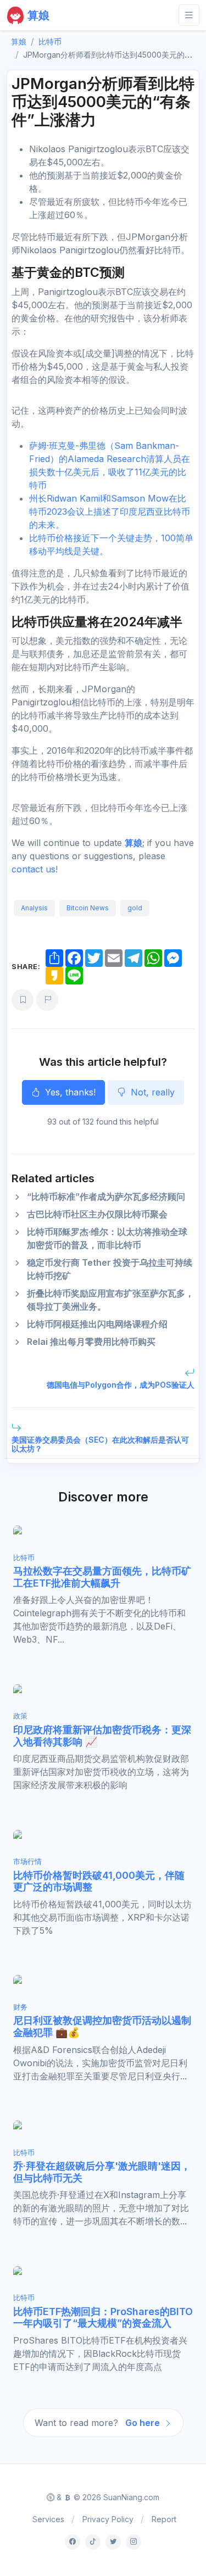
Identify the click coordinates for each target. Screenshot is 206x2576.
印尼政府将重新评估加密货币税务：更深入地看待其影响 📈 (102, 1736)
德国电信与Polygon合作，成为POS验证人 (121, 1385)
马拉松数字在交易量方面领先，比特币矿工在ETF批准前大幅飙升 (102, 1577)
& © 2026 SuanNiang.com (107, 2497)
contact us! (35, 869)
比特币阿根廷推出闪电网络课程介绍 (97, 1324)
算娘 (133, 843)
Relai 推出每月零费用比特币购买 (91, 1342)
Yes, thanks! (69, 1092)
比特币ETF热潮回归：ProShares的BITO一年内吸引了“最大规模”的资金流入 (103, 2318)
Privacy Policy (108, 2519)
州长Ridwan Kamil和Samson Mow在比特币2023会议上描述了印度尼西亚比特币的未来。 (110, 511)
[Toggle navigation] (189, 15)
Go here (144, 2423)
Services (48, 2519)
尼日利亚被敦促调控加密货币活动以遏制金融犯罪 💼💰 (102, 2026)
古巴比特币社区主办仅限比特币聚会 (97, 1214)
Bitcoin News (88, 908)
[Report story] (47, 1000)
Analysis (34, 908)
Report (164, 2519)
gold (135, 908)
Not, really (151, 1092)
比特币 (50, 41)
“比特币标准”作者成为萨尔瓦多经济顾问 (106, 1197)
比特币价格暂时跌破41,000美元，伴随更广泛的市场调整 (99, 1881)
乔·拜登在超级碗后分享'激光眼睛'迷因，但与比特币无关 (102, 2172)
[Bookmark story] (23, 1000)
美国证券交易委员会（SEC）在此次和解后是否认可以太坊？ (100, 1444)
